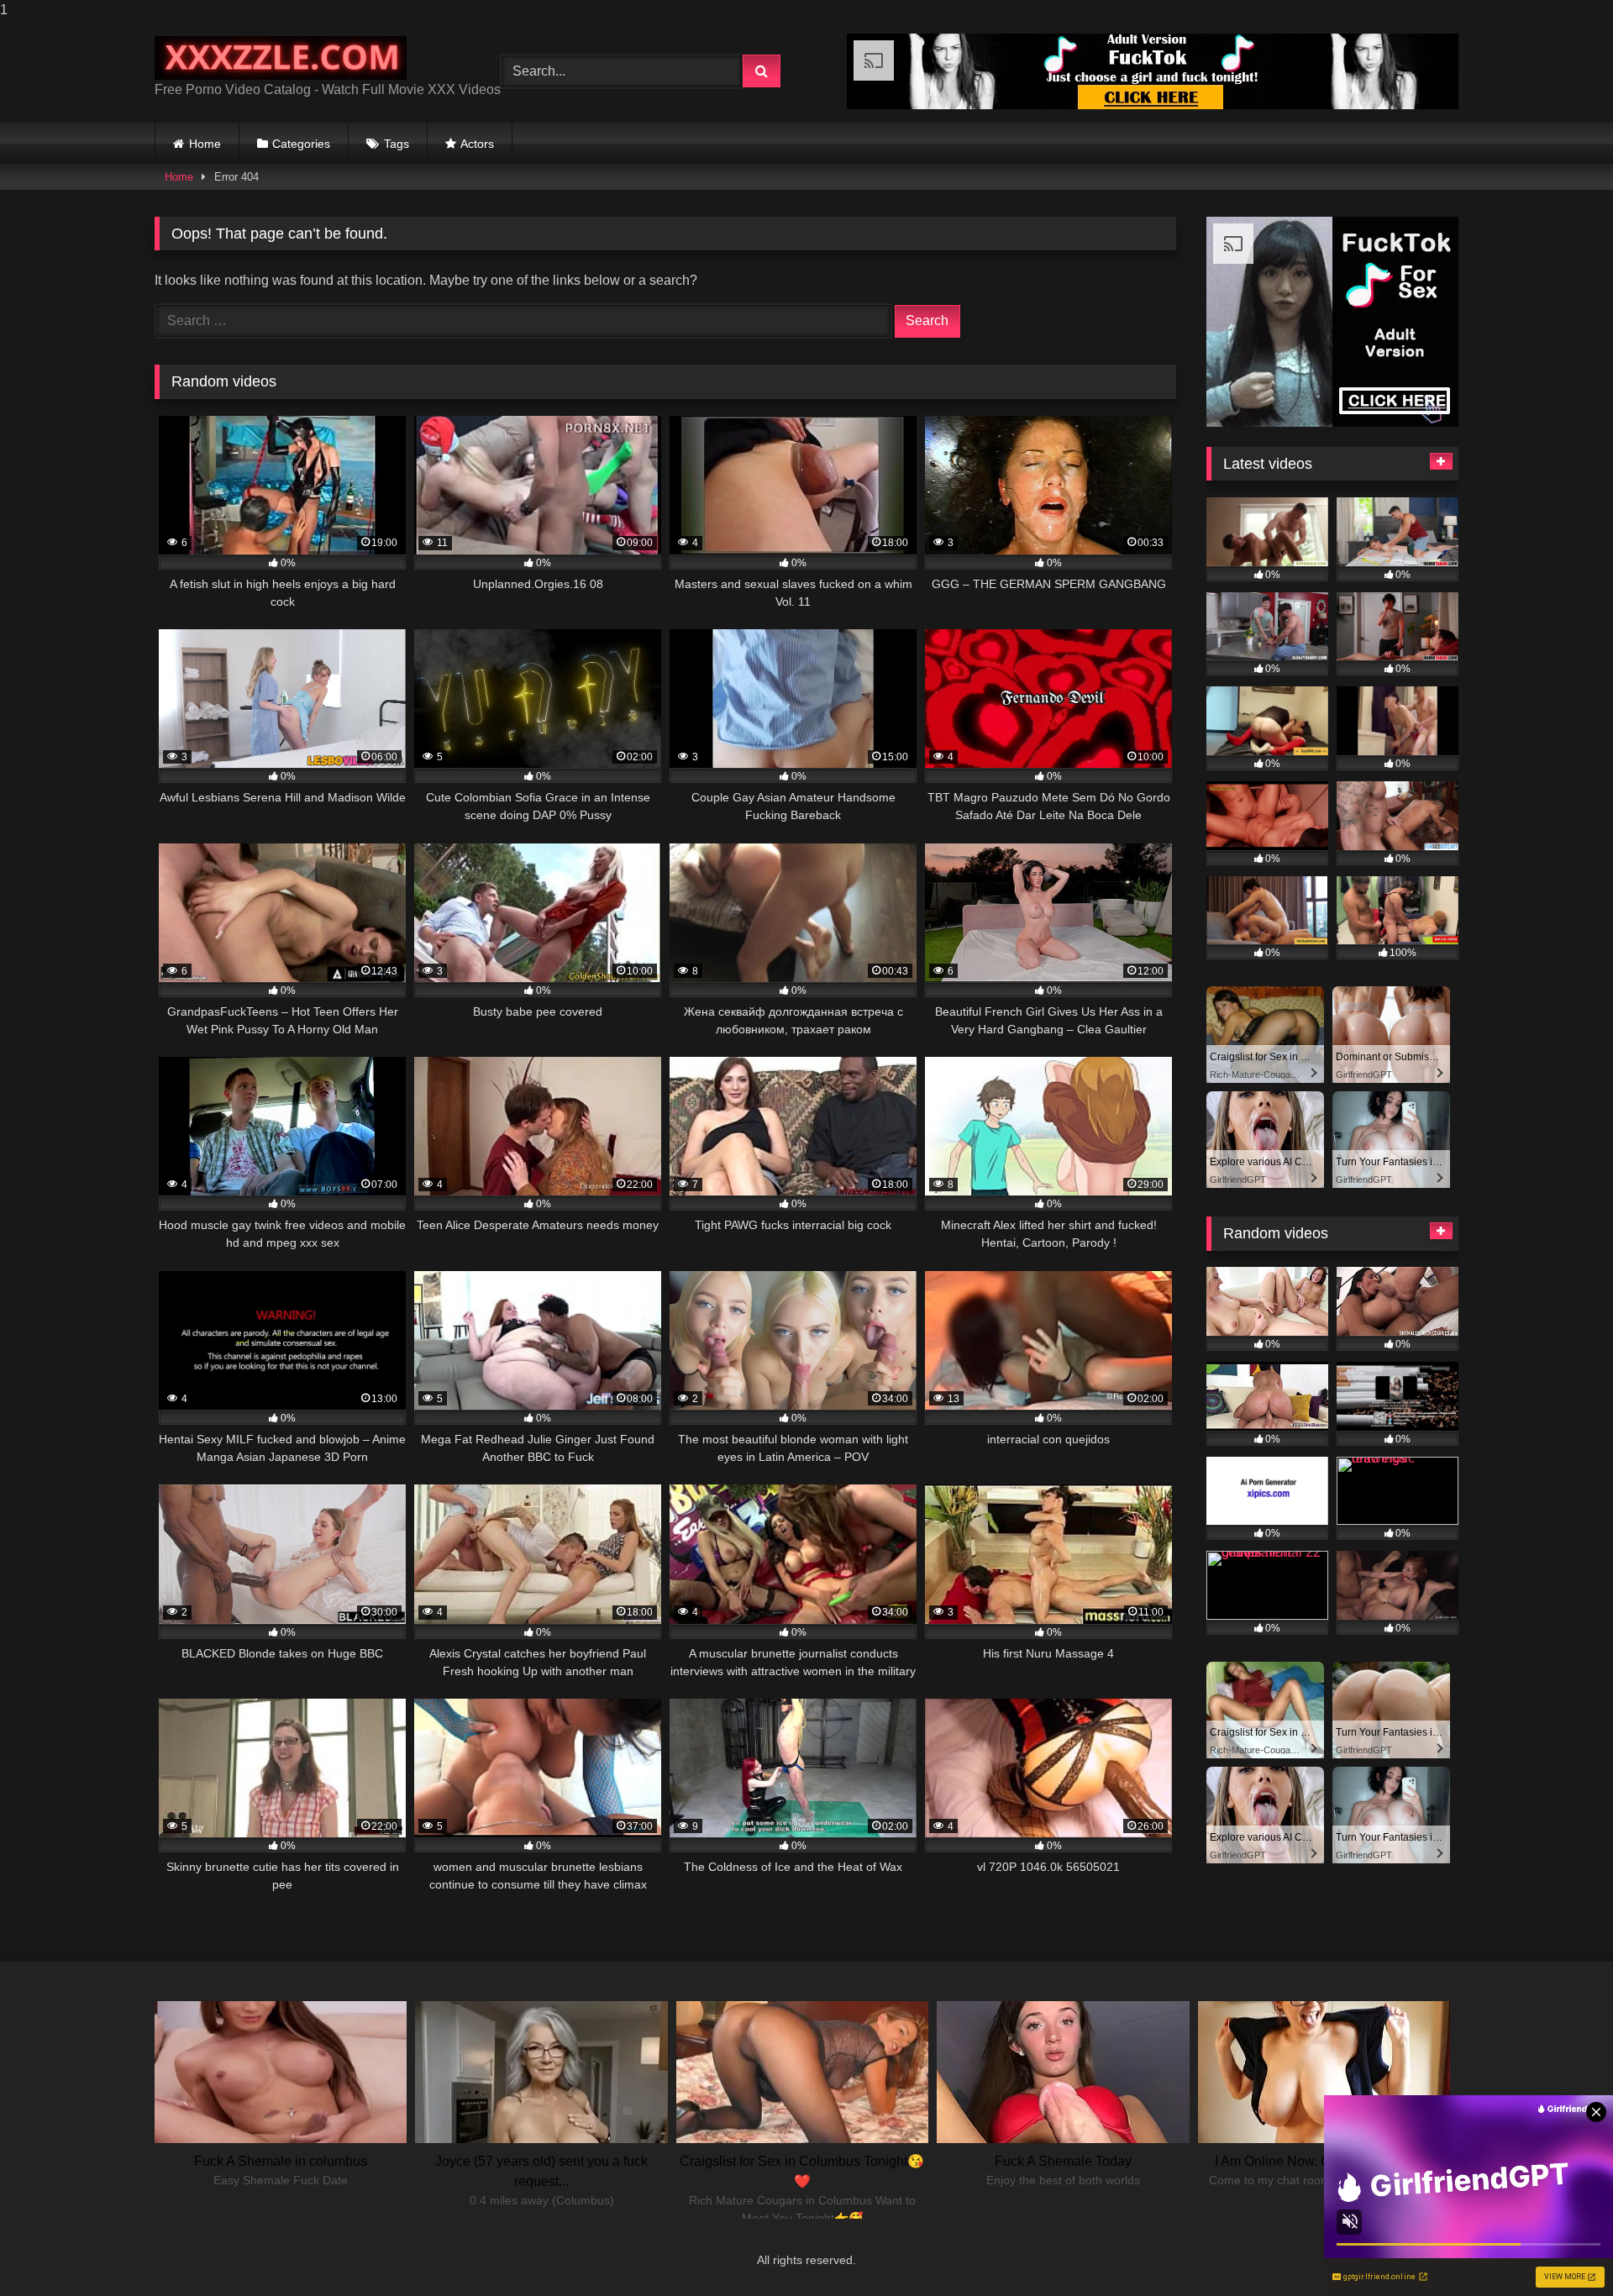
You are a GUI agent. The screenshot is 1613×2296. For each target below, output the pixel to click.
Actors (477, 144)
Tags (397, 144)
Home (205, 144)
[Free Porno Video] (281, 58)
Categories (301, 144)
